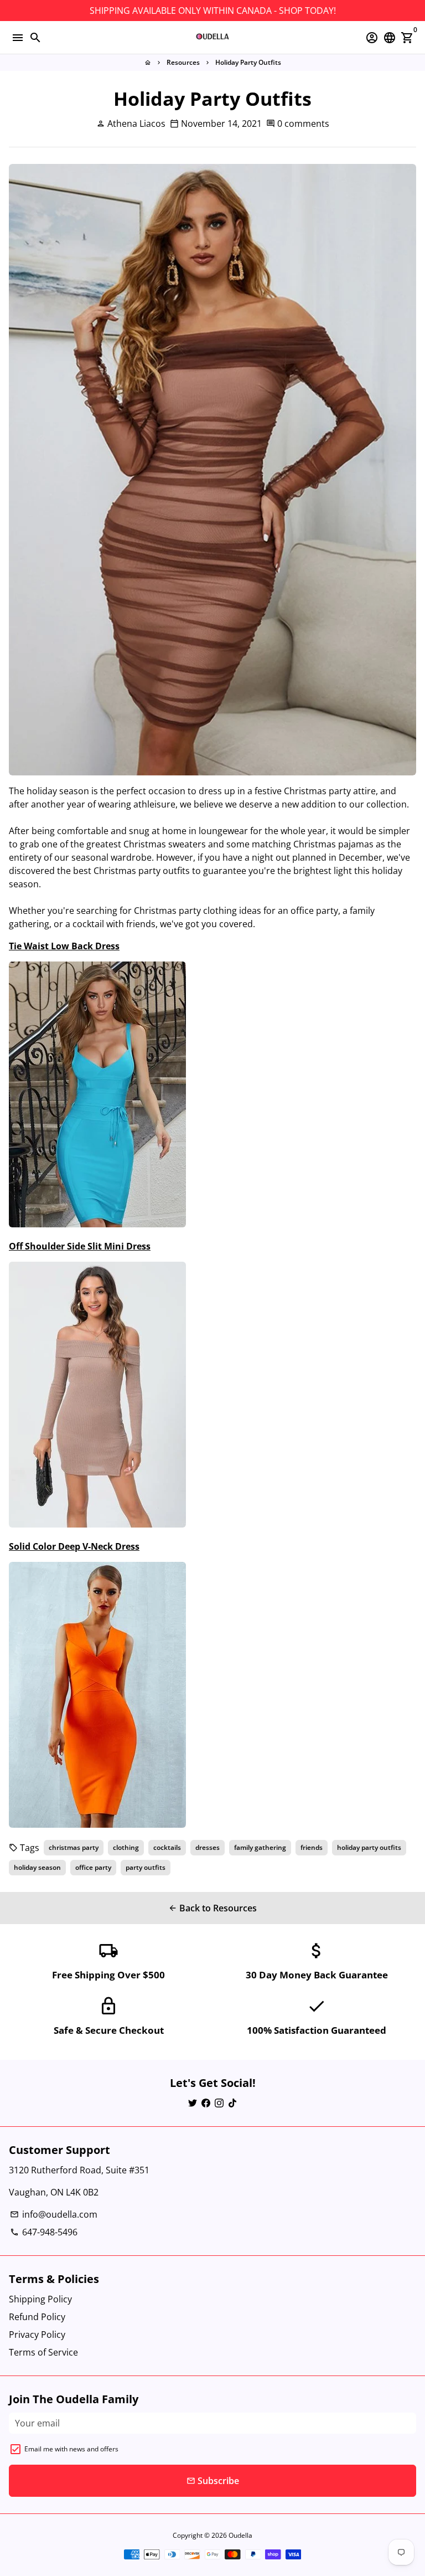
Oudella (240, 2535)
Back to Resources (212, 1908)
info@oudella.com (54, 2214)
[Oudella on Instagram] (219, 2103)
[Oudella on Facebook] (206, 2103)
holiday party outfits (369, 1847)
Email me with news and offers (71, 2449)
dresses (208, 1847)
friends (312, 1847)
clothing (126, 1847)
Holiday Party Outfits (248, 62)
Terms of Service (43, 2352)
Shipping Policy (40, 2299)
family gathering (260, 1847)
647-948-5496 (44, 2232)
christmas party (74, 1847)
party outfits (146, 1867)
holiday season (37, 1867)
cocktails (167, 1847)
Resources (183, 62)
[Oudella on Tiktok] (232, 2103)
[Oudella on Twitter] (193, 2103)
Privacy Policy (37, 2335)
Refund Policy (37, 2317)
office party (93, 1867)
